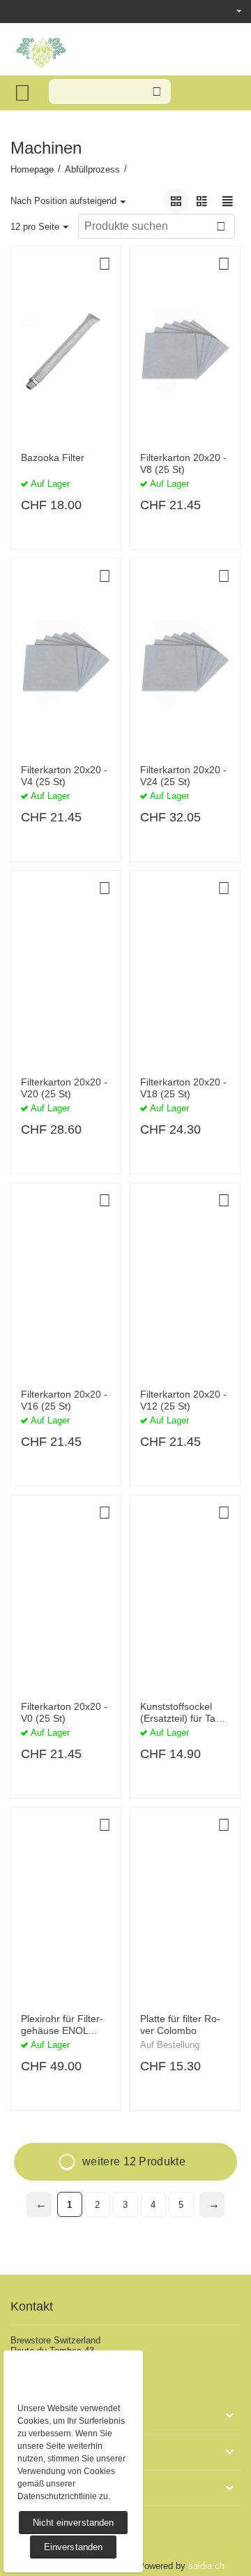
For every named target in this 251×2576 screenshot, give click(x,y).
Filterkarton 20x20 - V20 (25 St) (64, 1088)
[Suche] (157, 92)
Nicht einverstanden (73, 2523)
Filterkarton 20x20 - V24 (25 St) (183, 776)
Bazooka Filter (53, 458)
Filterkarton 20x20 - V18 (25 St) (183, 1088)
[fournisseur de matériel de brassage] (41, 50)
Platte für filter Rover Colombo (180, 2025)
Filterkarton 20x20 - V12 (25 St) (183, 1400)
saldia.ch (206, 2566)
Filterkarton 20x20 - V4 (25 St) (64, 776)
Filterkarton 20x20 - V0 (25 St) (64, 1712)
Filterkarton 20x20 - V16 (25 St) (64, 1400)
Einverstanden (73, 2547)
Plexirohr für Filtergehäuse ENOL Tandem (62, 2025)
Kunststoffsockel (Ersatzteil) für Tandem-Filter (182, 1713)
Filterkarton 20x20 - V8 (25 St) (183, 463)
